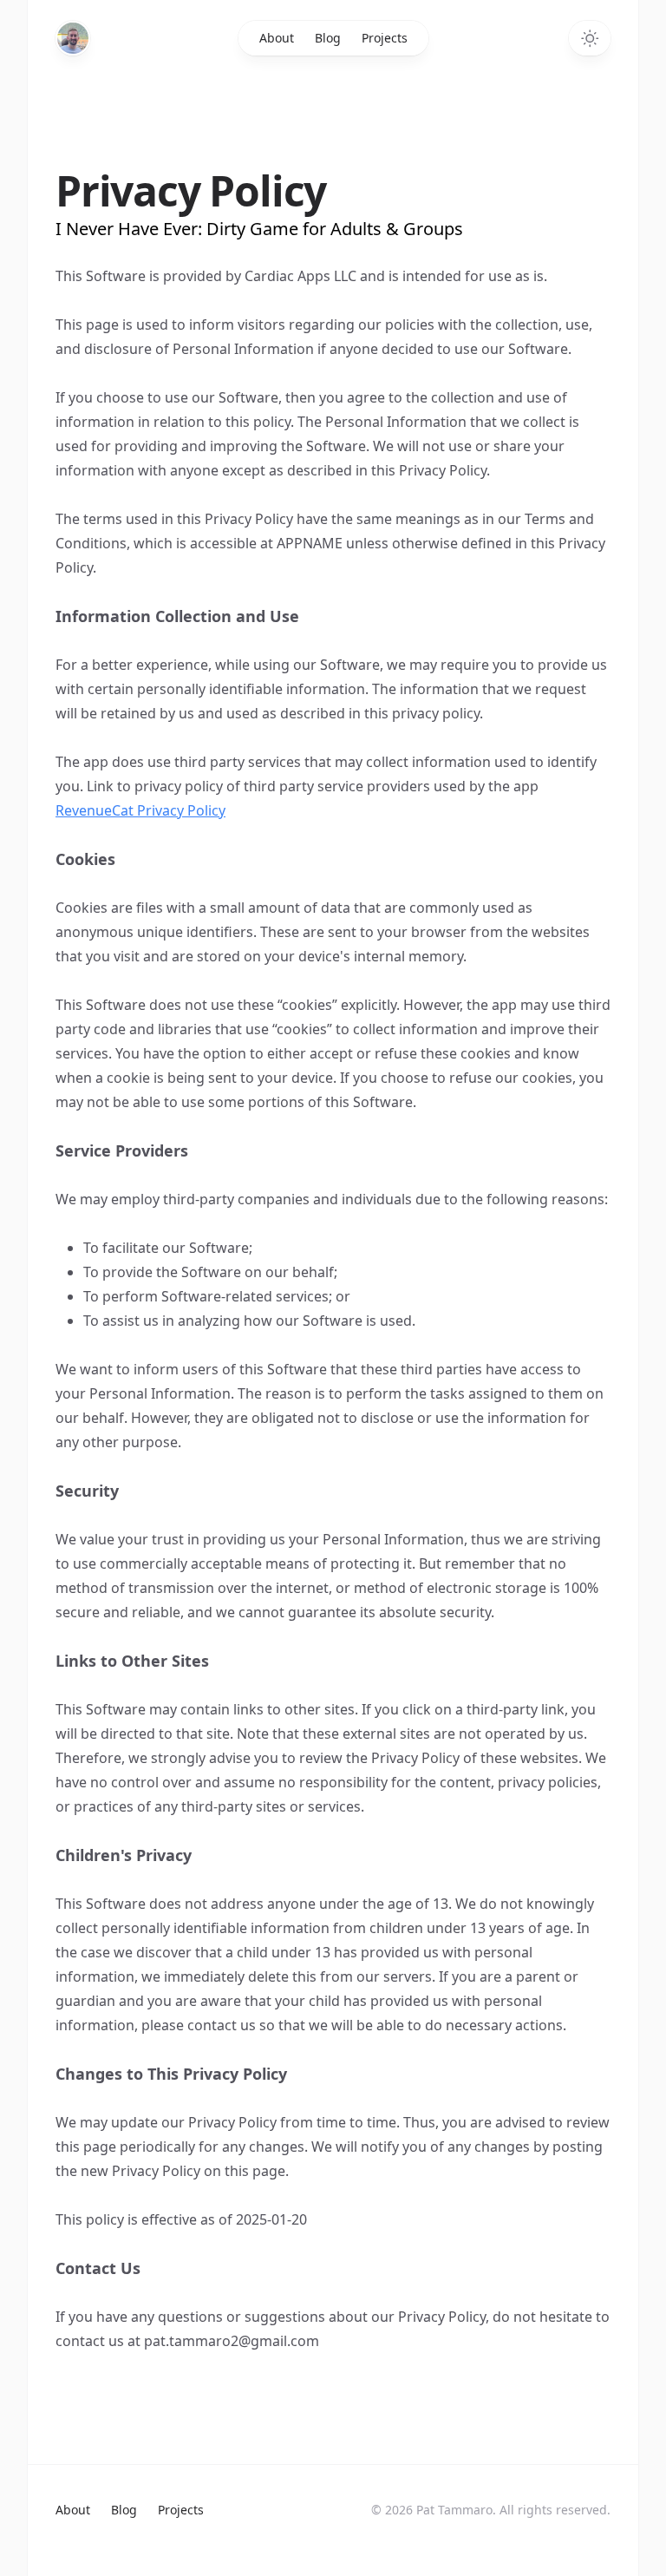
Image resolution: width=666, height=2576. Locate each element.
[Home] (73, 38)
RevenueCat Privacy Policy (140, 810)
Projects (385, 38)
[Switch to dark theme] (590, 38)
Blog (328, 38)
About (277, 38)
